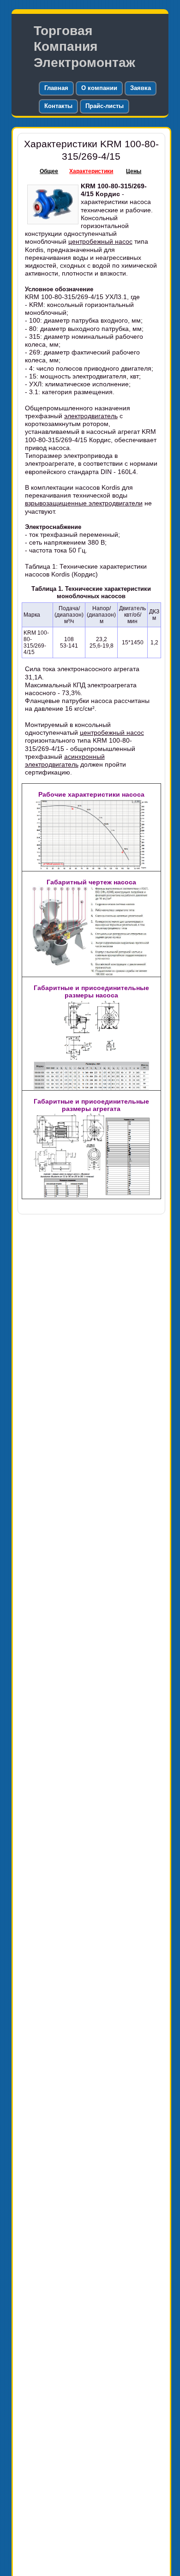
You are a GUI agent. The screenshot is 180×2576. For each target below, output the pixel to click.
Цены (134, 171)
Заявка (141, 88)
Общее (49, 171)
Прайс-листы (105, 106)
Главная (56, 88)
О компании (99, 88)
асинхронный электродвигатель (65, 760)
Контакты (58, 106)
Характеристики (91, 171)
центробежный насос (100, 241)
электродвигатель (91, 416)
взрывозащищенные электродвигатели (84, 503)
